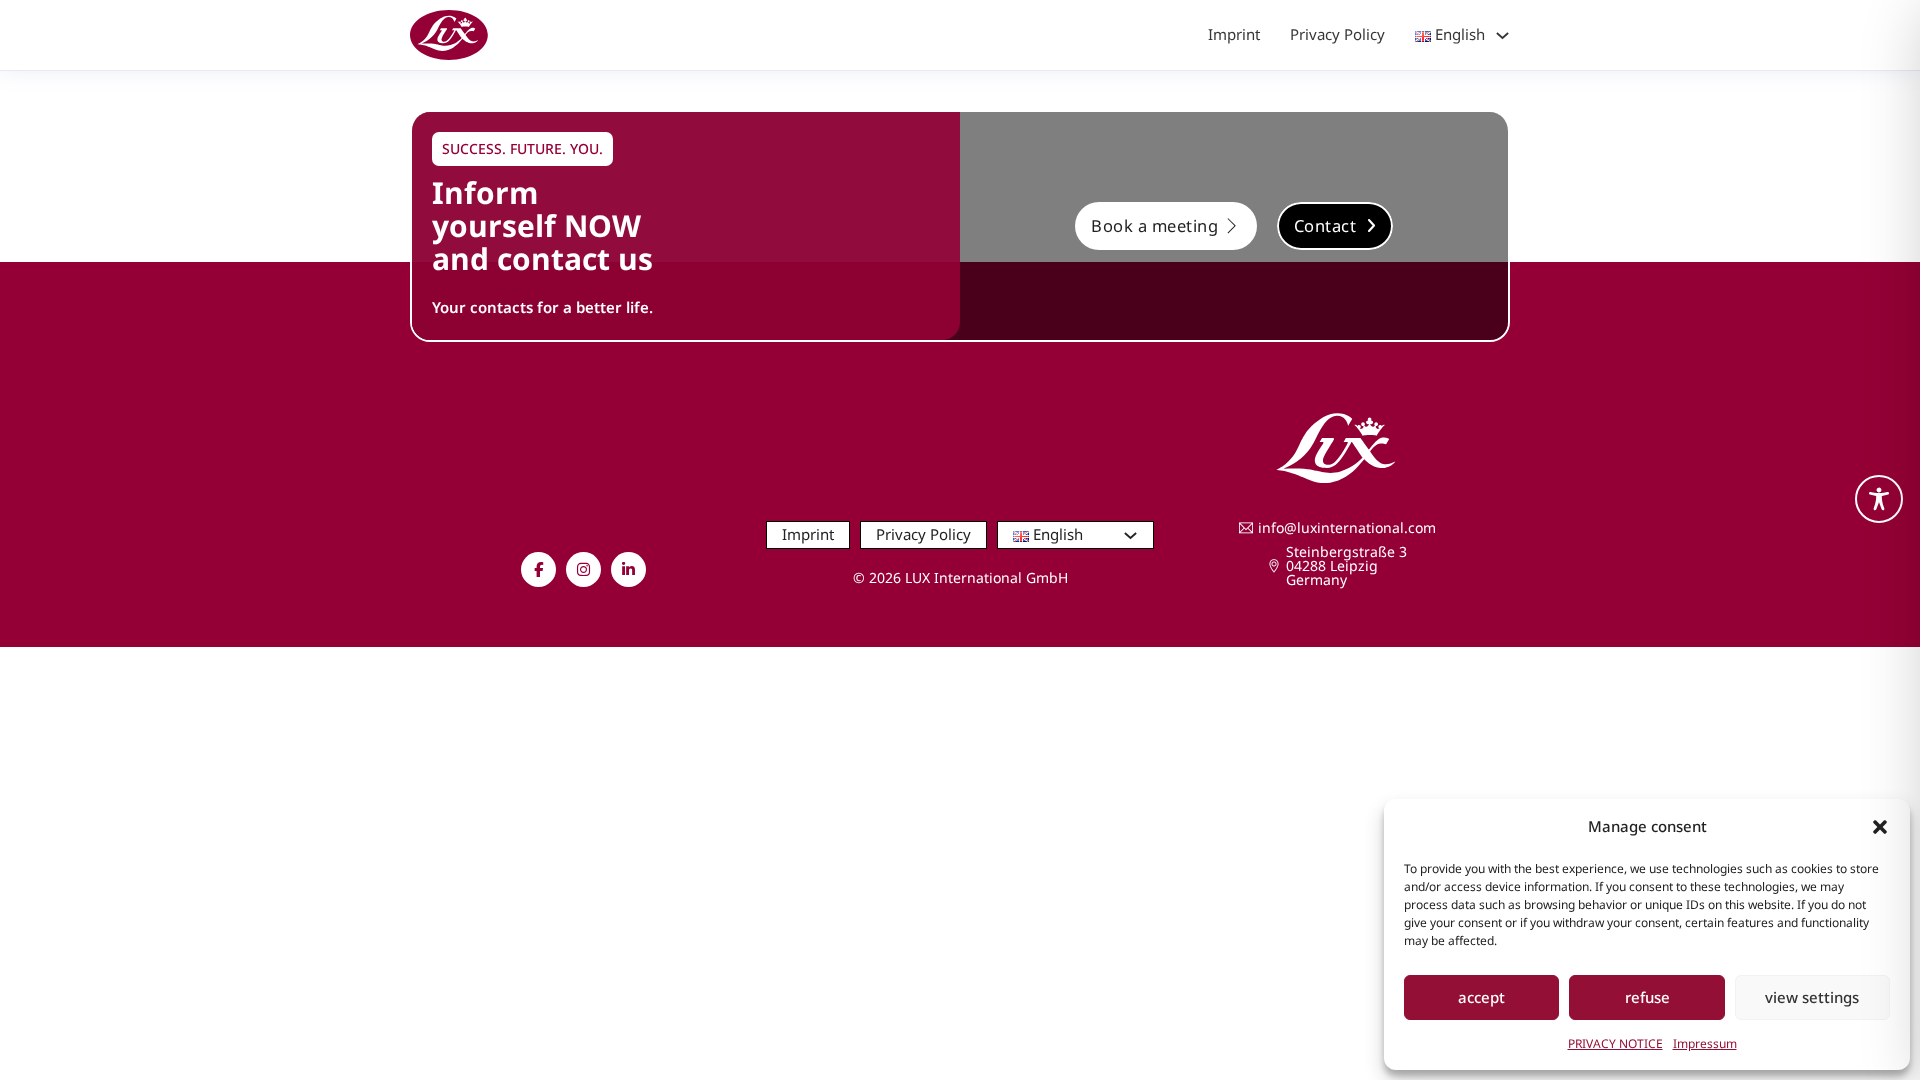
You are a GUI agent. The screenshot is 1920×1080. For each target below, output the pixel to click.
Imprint (1234, 34)
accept (1481, 997)
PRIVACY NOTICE (1615, 1043)
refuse (1647, 997)
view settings (1812, 997)
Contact (1325, 225)
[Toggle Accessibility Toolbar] (1879, 499)
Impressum (1705, 1043)
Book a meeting (1154, 225)
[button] (1880, 827)
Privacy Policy (1337, 34)
